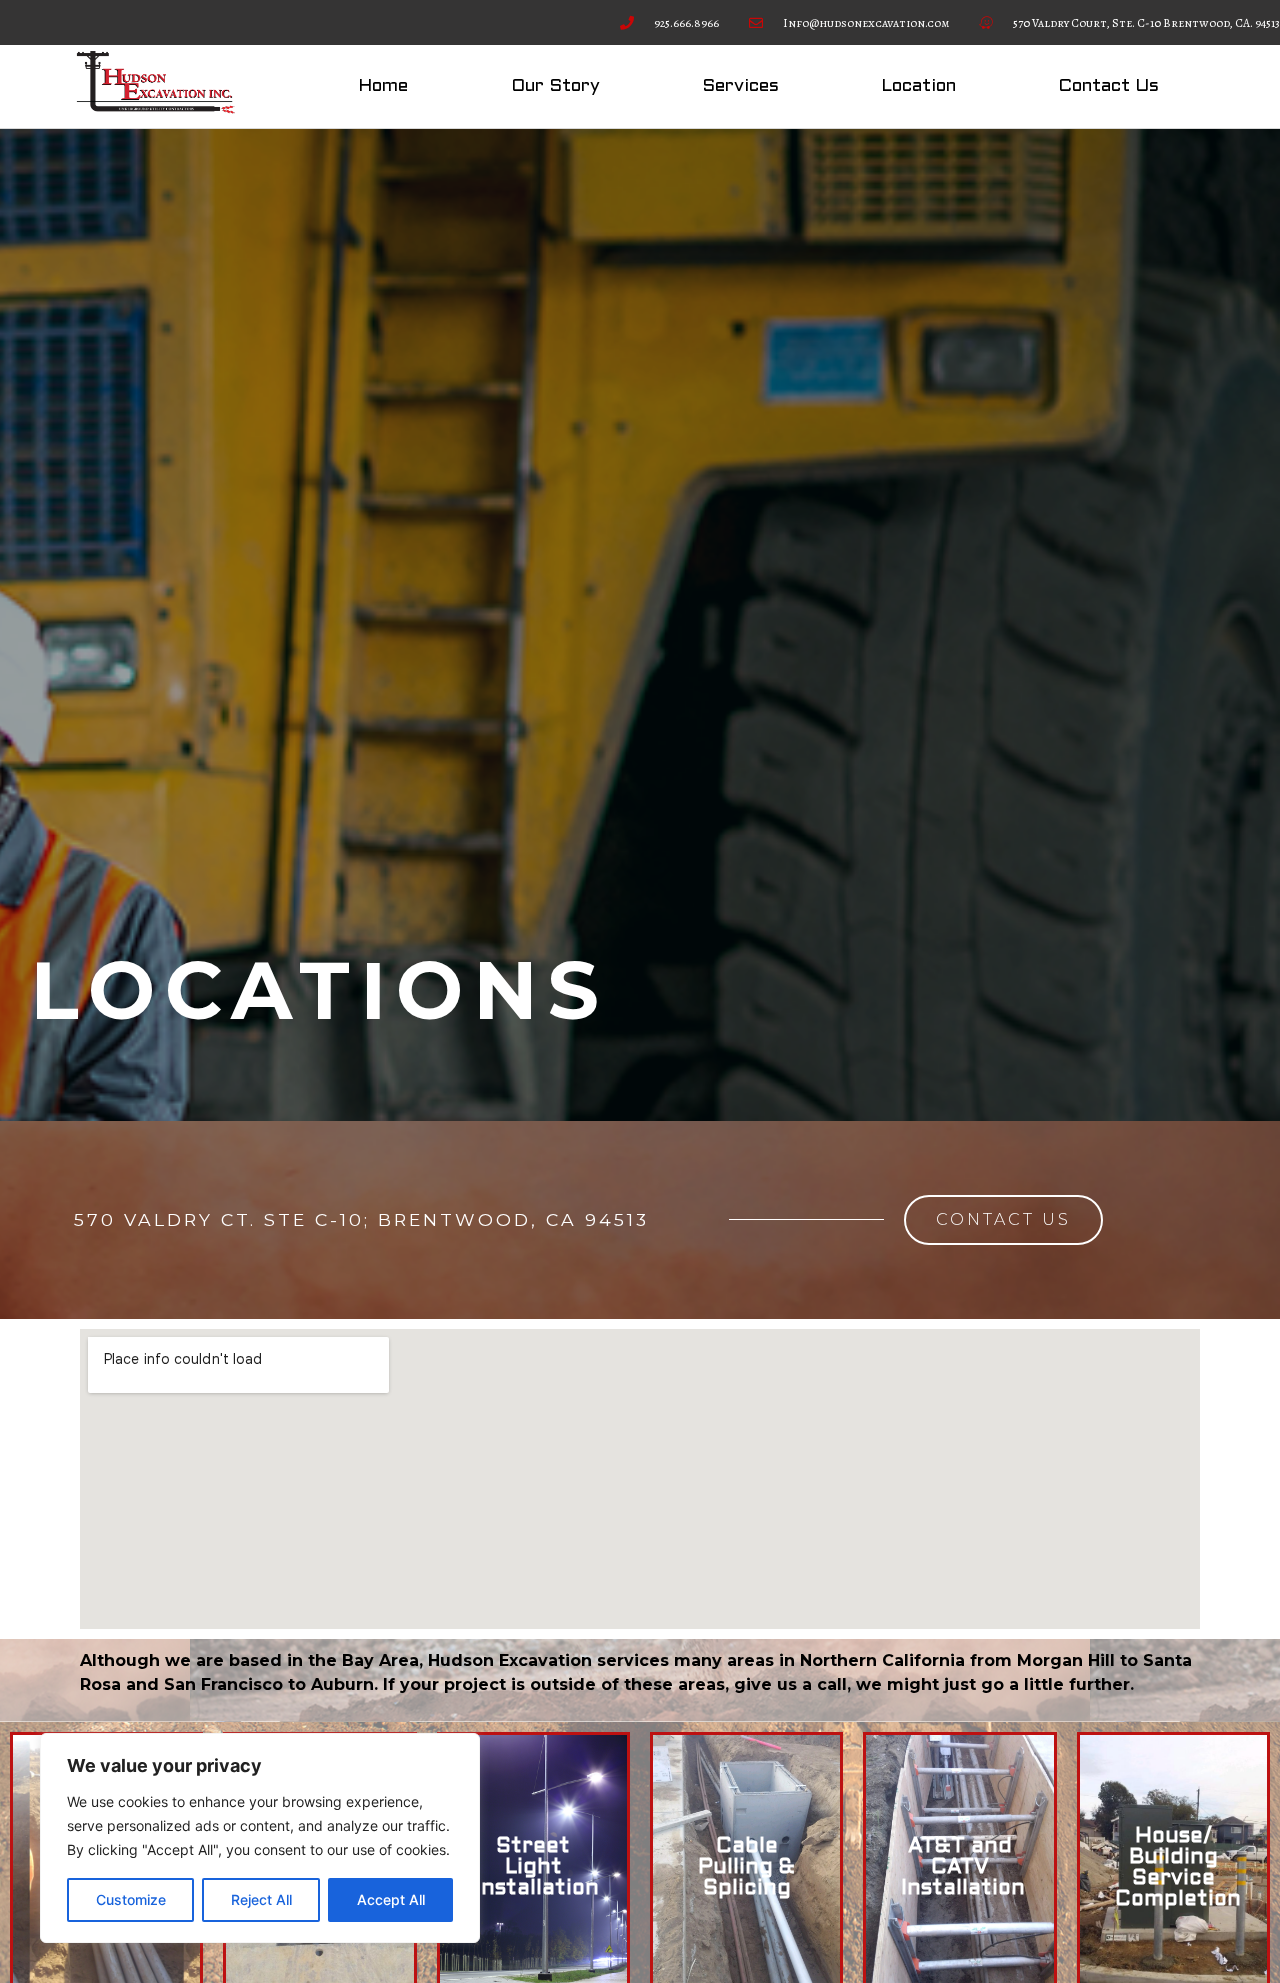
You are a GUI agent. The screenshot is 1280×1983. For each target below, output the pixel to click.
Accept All (391, 1899)
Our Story (555, 86)
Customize (131, 1899)
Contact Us (1108, 86)
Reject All (261, 1899)
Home (383, 86)
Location (918, 86)
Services (740, 86)
